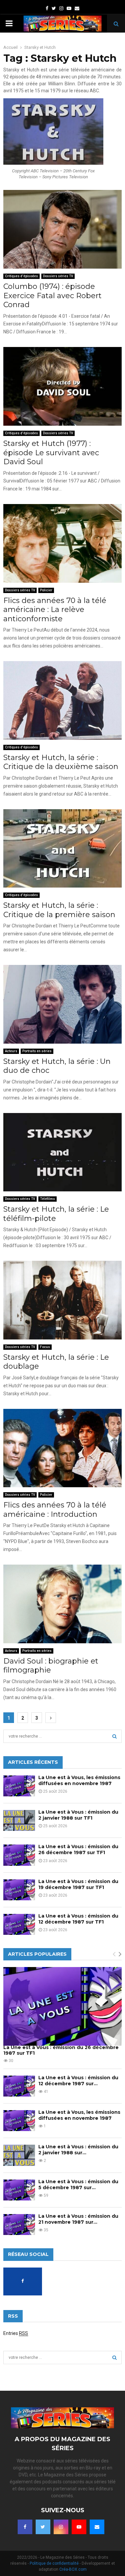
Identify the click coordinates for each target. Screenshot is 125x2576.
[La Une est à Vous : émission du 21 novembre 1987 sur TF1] (19, 2225)
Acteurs (11, 1051)
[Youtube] (79, 2527)
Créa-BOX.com (73, 2569)
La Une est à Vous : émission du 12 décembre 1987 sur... (78, 2081)
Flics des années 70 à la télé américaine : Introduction (55, 1510)
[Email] (97, 2527)
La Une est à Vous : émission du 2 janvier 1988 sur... (78, 2150)
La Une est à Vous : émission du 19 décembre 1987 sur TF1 (78, 1884)
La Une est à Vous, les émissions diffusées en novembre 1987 (79, 1780)
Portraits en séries (37, 1051)
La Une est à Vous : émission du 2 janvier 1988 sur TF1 (78, 1815)
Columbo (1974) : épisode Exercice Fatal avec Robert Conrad (52, 296)
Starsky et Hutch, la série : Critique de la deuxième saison (61, 762)
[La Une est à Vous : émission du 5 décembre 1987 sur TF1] (19, 2190)
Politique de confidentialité (54, 2563)
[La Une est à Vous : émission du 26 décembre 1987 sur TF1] (19, 1855)
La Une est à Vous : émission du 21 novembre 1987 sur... (78, 2219)
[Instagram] (61, 2527)
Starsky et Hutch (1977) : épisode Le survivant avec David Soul (51, 453)
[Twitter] (43, 2527)
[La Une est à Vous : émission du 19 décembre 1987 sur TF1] (19, 1890)
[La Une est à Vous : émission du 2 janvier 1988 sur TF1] (19, 1820)
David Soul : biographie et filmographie (51, 1666)
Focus (45, 1347)
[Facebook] (25, 2527)
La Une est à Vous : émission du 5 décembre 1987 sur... (78, 2185)
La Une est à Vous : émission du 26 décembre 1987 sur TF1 (78, 1849)
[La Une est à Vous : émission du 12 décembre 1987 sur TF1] (19, 1924)
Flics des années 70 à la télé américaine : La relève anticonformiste (55, 610)
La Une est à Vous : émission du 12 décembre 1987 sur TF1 (78, 1919)
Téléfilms (47, 1199)
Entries (16, 2333)
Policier (46, 590)
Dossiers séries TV (58, 276)
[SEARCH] (114, 1736)
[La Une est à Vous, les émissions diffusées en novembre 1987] (19, 1786)
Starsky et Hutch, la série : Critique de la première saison (59, 910)
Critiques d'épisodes (21, 276)
